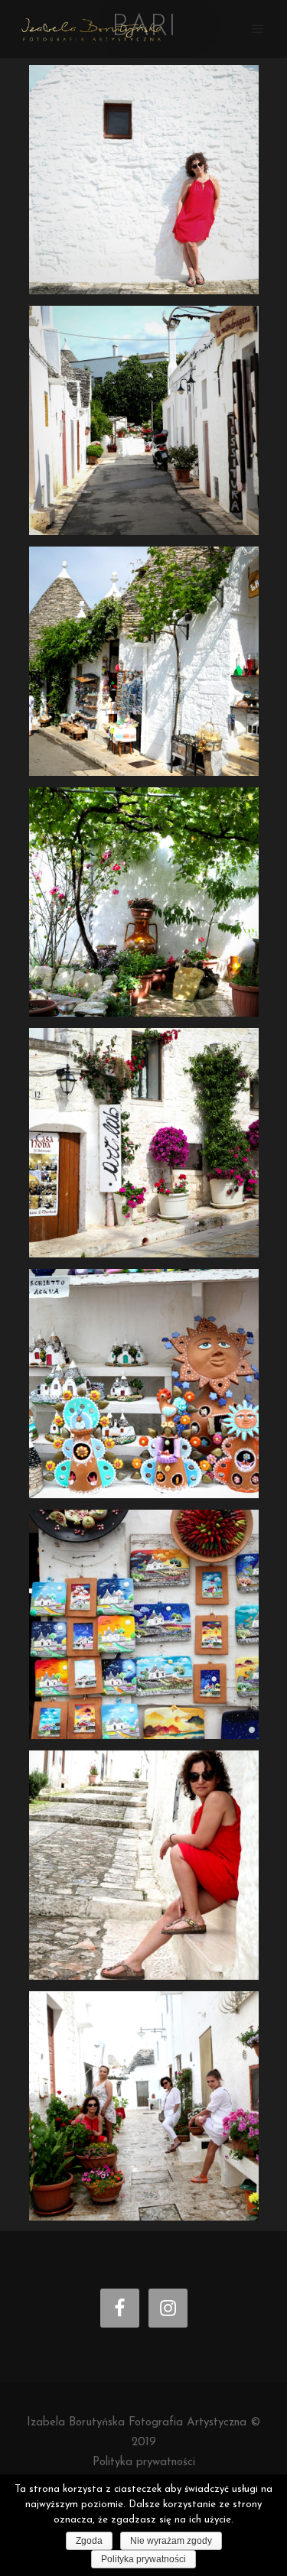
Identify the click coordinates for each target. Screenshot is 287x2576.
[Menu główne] (258, 29)
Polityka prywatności (144, 2462)
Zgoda (89, 2541)
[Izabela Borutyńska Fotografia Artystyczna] (92, 29)
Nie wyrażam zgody (171, 2541)
